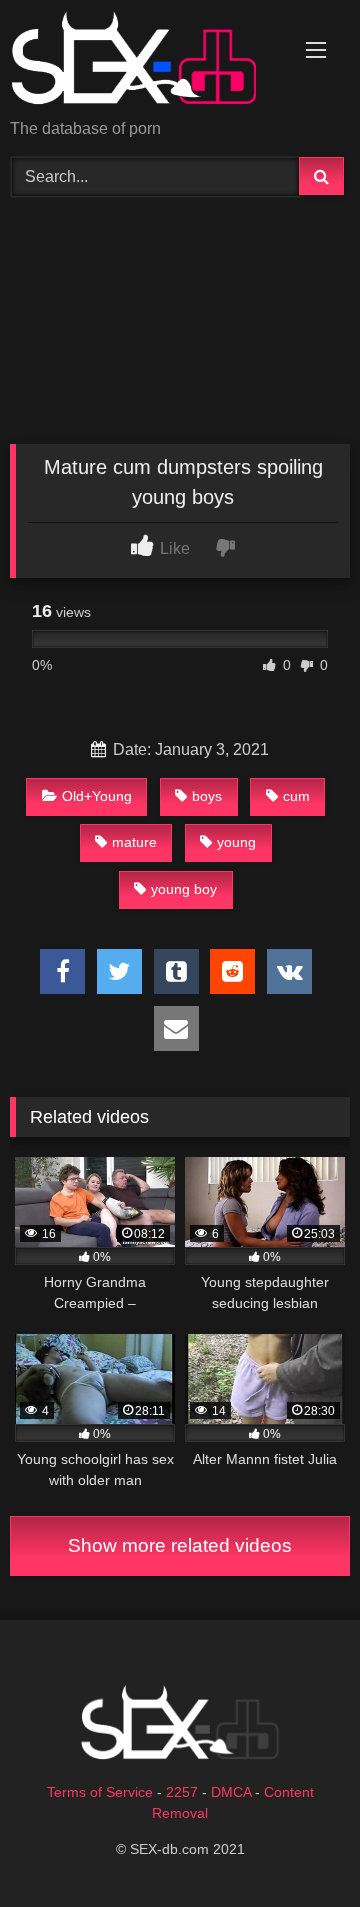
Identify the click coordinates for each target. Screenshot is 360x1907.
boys (207, 796)
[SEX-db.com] (147, 61)
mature (134, 842)
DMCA (231, 1792)
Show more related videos (180, 1545)
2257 (182, 1792)
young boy (184, 889)
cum (296, 796)
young (236, 842)
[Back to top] (298, 1847)
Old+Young (97, 796)
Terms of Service (100, 1792)
